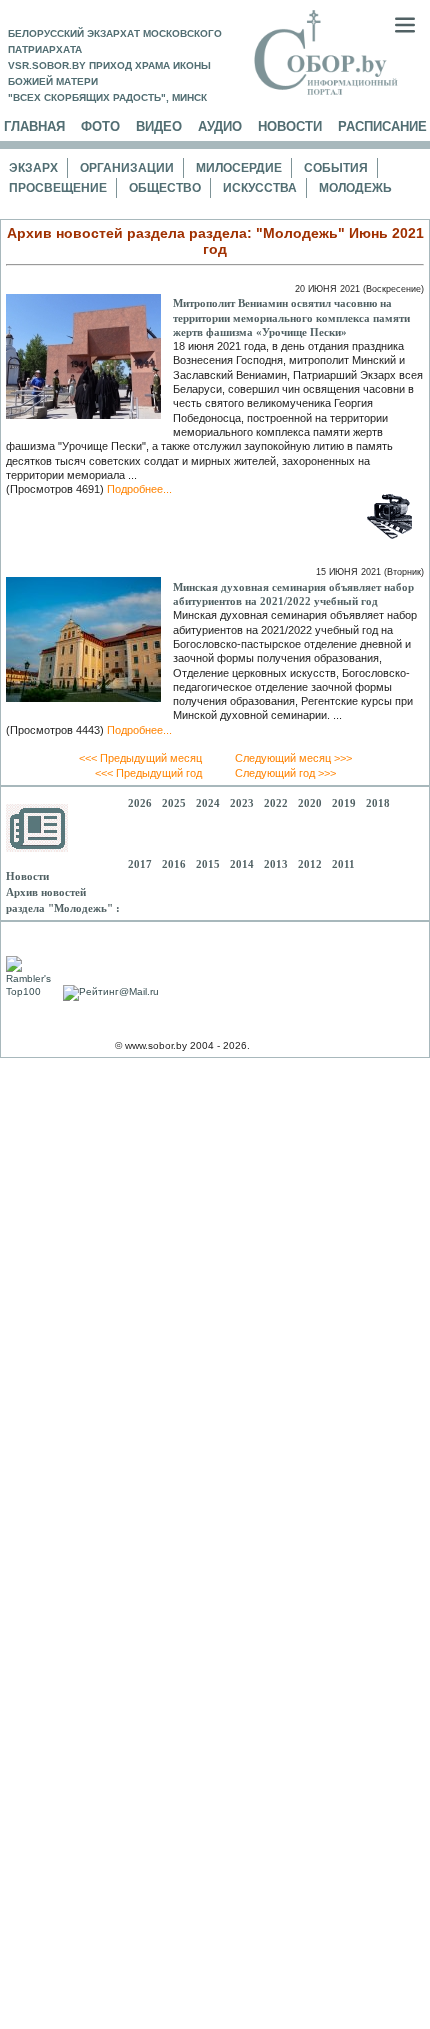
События (336, 168)
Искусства (260, 188)
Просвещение (58, 188)
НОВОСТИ (290, 126)
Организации (127, 168)
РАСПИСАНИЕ (382, 126)
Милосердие (239, 168)
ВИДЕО (159, 126)
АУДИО (220, 126)
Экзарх (33, 168)
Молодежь (355, 188)
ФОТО (100, 126)
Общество (165, 188)
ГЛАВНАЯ (34, 126)
